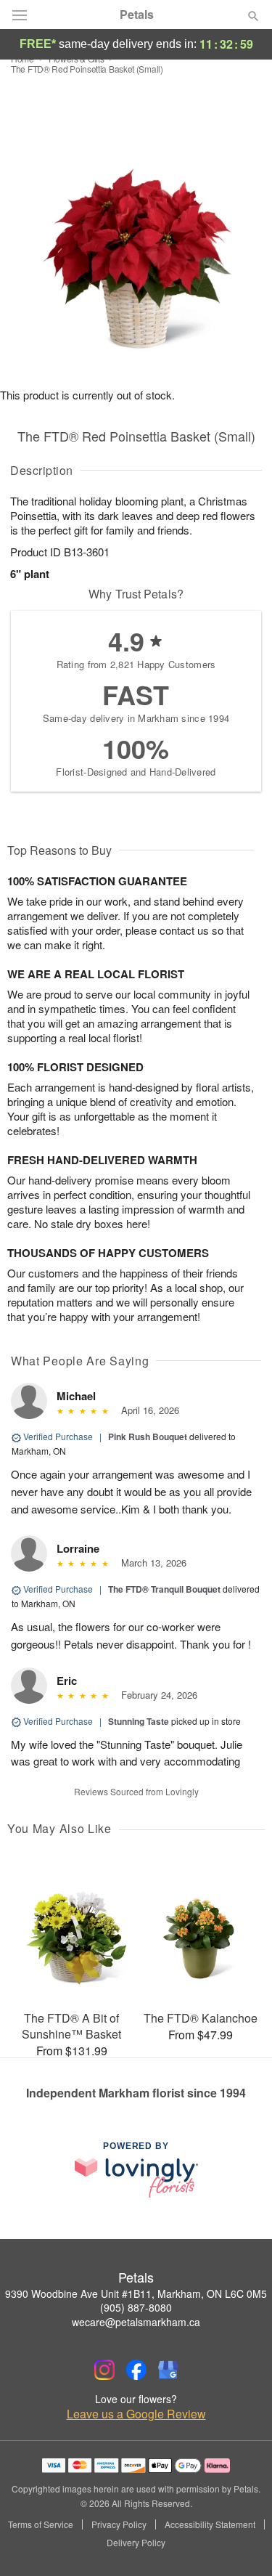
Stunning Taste (139, 1721)
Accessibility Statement (210, 2524)
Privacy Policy (119, 2524)
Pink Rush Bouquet (148, 1437)
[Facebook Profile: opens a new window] (136, 2370)
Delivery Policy (136, 2543)
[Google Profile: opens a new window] (168, 2370)
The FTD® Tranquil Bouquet (164, 1589)
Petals (137, 15)
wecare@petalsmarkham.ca (136, 2322)
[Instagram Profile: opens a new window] (104, 2370)
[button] (241, 2543)
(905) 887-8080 (136, 2307)
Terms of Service (41, 2524)
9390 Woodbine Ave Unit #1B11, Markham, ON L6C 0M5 (136, 2293)
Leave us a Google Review (136, 2414)
